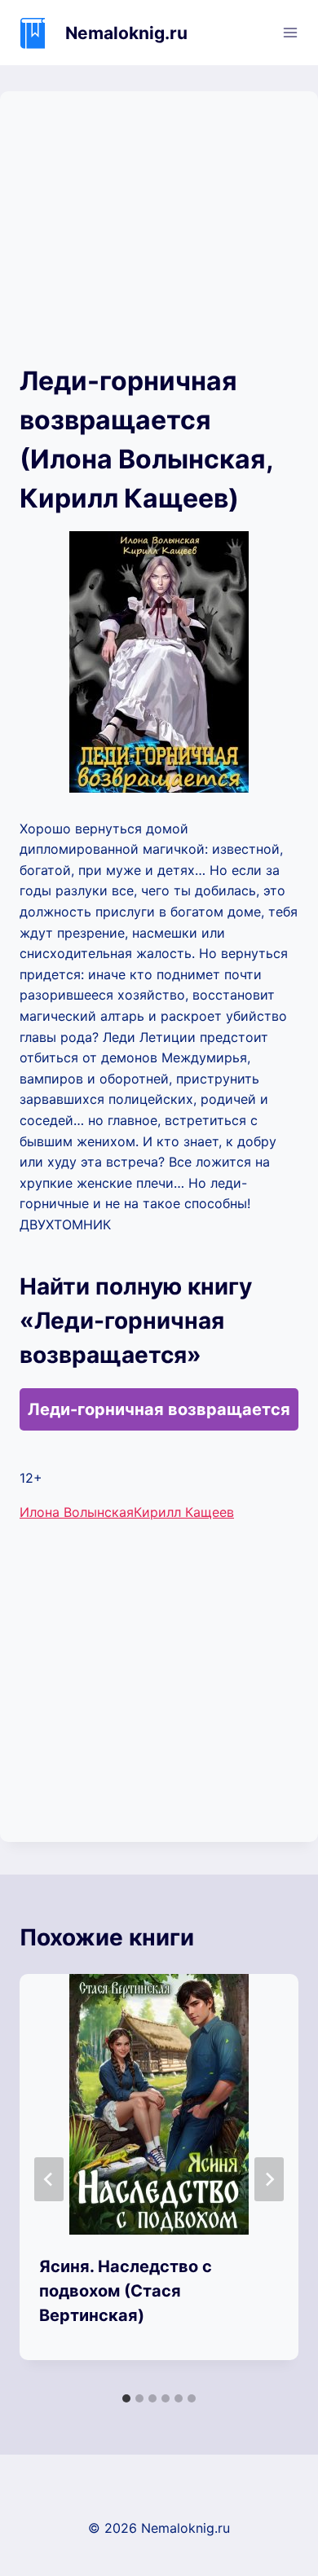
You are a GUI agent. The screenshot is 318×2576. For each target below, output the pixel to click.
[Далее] (269, 2179)
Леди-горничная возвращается (159, 1409)
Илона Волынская (77, 1512)
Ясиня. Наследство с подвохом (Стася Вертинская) (126, 2291)
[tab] (126, 2398)
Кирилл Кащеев (184, 1512)
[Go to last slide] (49, 2179)
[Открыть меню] (290, 32)
